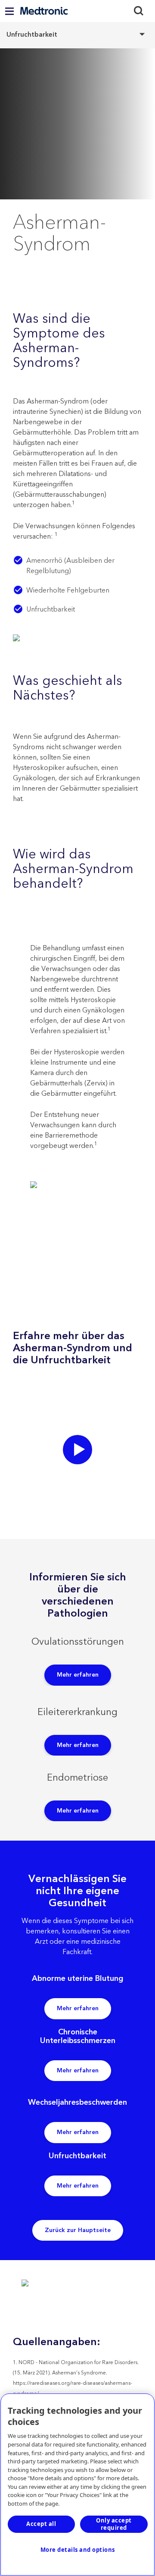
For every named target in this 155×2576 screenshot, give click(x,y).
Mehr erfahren (78, 1675)
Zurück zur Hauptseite (78, 2230)
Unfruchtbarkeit (77, 34)
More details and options (78, 2550)
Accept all (41, 2524)
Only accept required (114, 2524)
